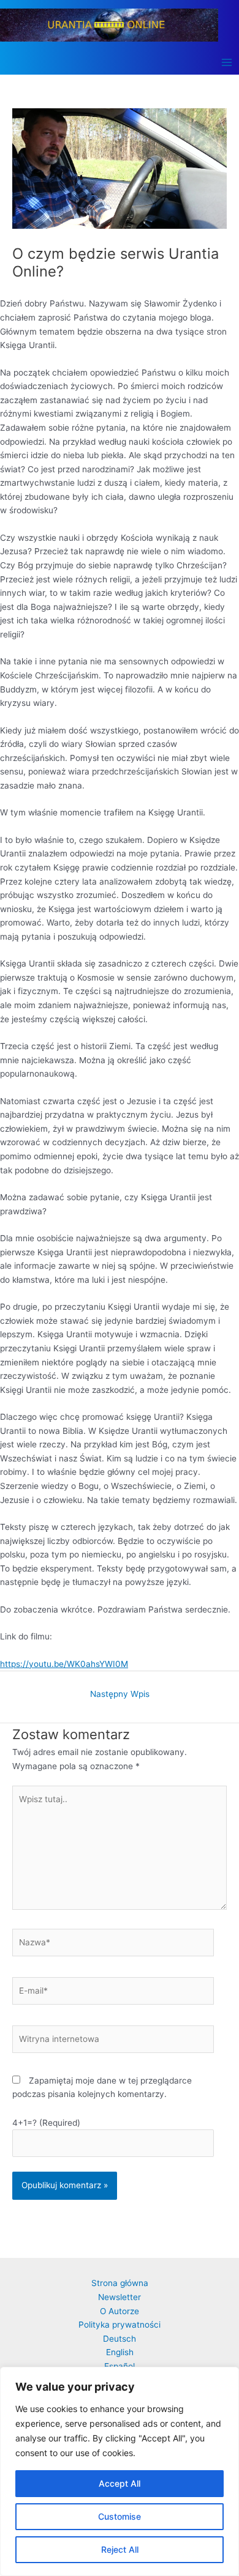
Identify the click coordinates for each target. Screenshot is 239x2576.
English (120, 2352)
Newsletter (120, 2297)
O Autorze (120, 2311)
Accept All (120, 2483)
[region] (120, 2471)
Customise (120, 2516)
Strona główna (120, 2283)
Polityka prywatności (120, 2325)
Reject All (120, 2549)
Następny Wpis (120, 1694)
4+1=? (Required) (46, 2123)
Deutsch (120, 2339)
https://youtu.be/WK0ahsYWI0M (64, 1664)
